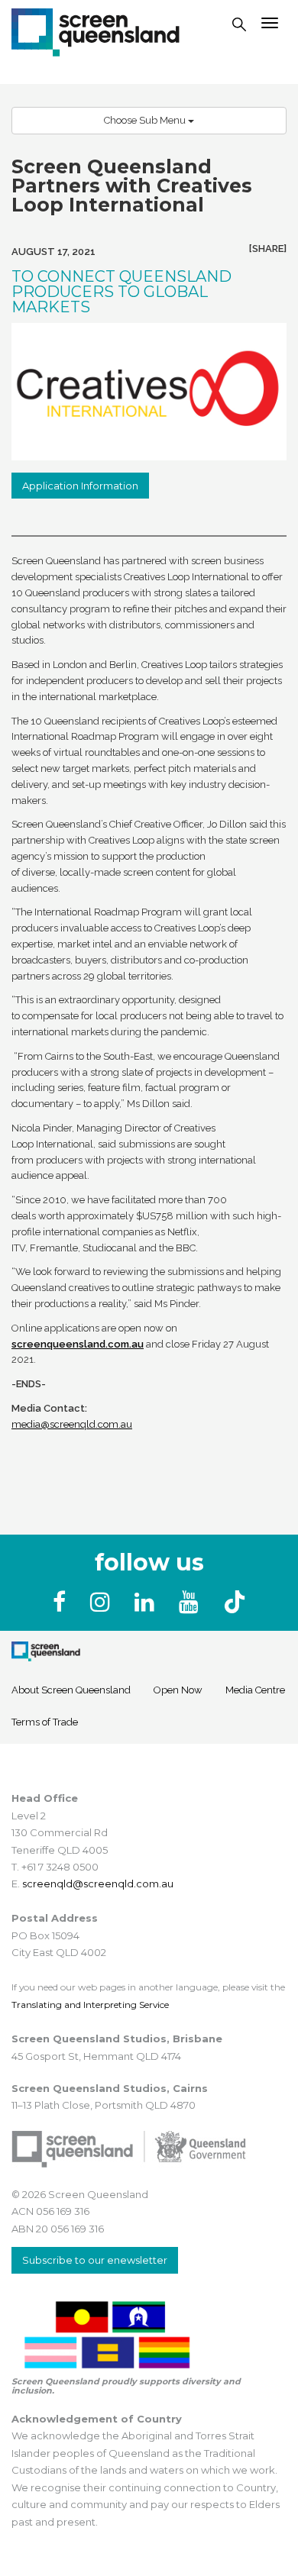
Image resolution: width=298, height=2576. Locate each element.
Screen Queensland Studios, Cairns (110, 2088)
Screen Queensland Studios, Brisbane (117, 2039)
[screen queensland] (96, 31)
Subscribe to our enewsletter (95, 2260)
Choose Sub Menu (146, 120)
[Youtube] (192, 1602)
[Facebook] (62, 1602)
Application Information (80, 486)
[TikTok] (235, 1602)
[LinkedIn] (147, 1602)
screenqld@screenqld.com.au (98, 1884)
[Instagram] (103, 1602)
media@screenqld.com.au (72, 1424)
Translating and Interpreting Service (90, 2005)
